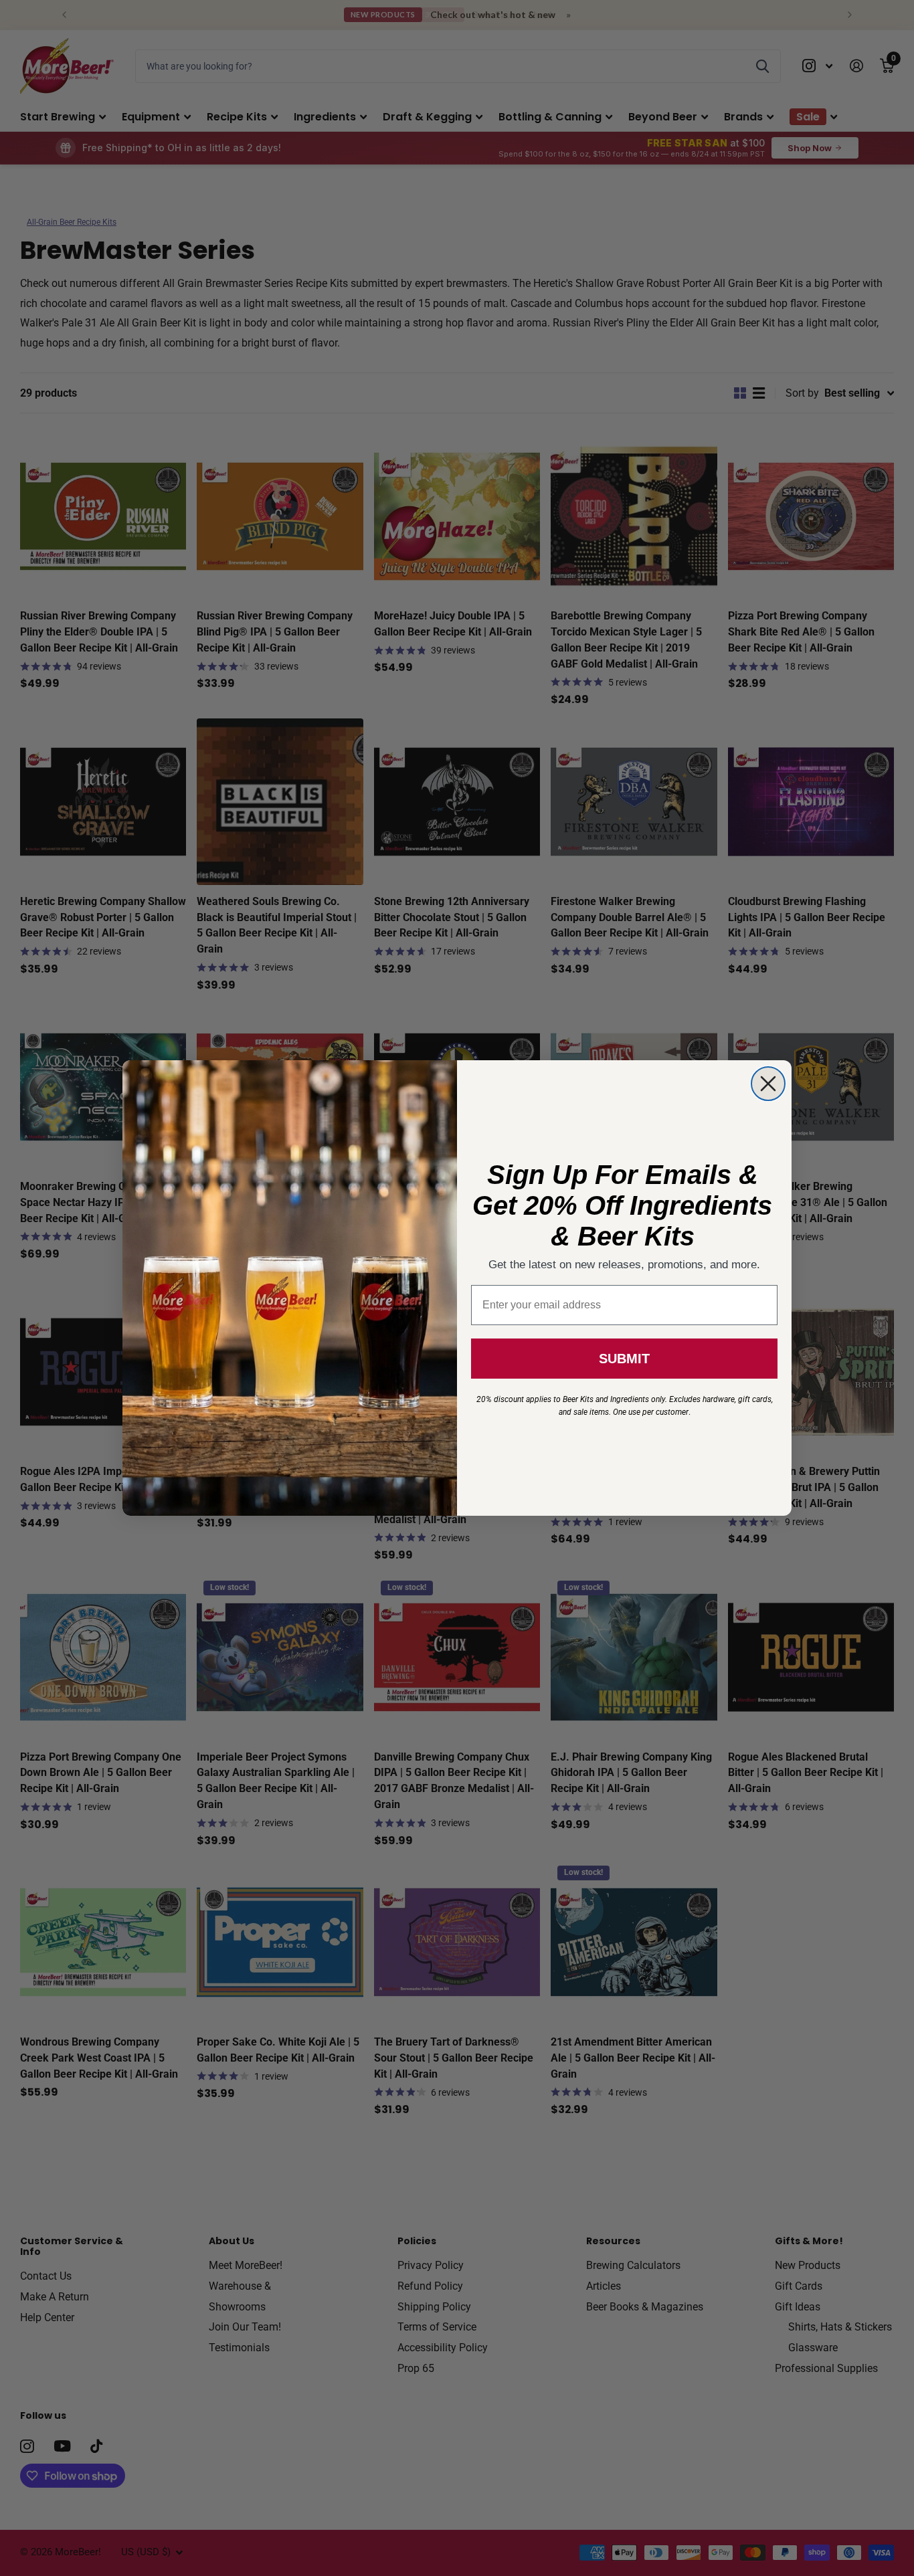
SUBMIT (624, 1359)
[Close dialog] (768, 1084)
